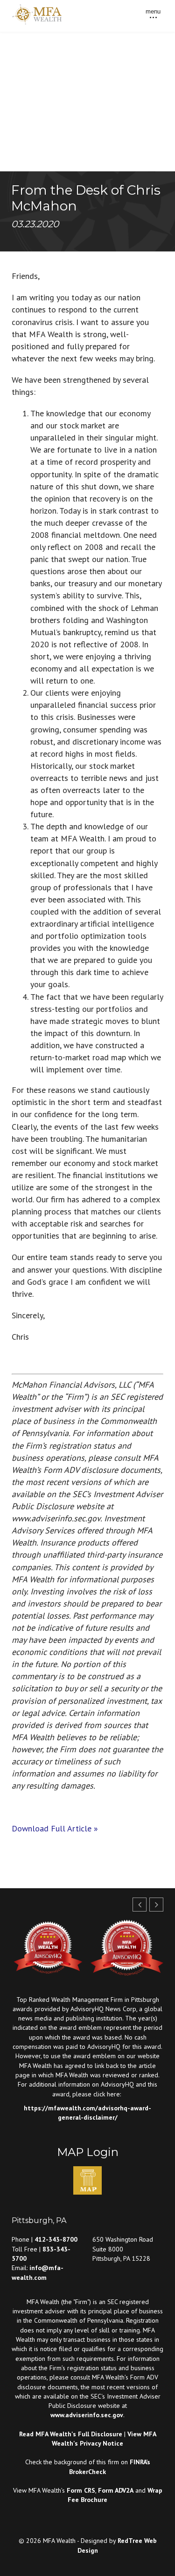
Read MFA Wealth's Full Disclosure (71, 2434)
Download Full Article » (55, 1828)
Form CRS (81, 2490)
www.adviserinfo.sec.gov (87, 2415)
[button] (156, 1905)
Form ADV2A (116, 2490)
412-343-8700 (56, 2239)
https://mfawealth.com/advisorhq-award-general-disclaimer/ (87, 2113)
